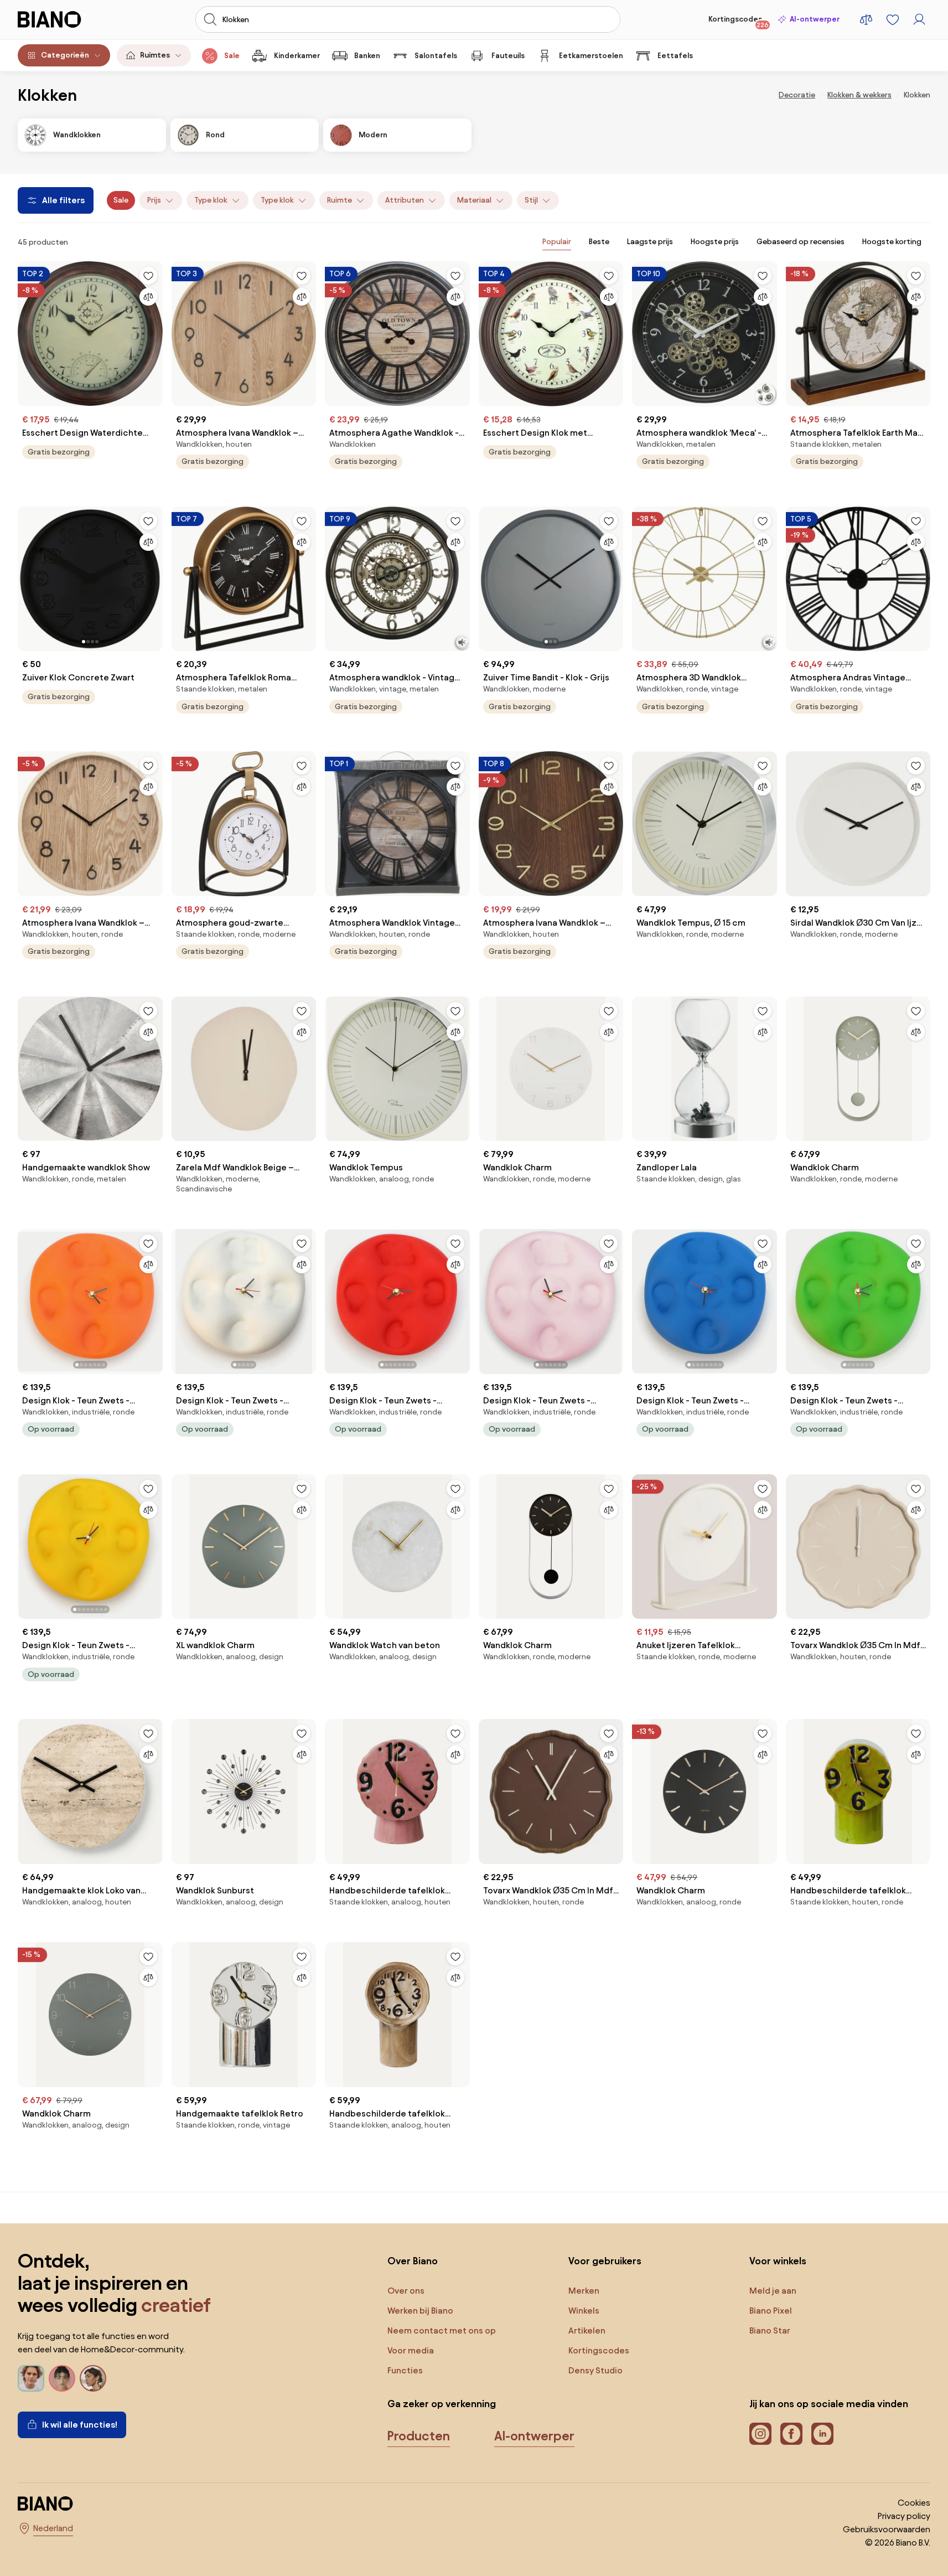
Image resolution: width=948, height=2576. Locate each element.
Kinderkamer (297, 56)
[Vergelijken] (148, 297)
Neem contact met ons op (442, 2330)
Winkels (584, 2311)
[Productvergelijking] (866, 19)
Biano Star (770, 2330)
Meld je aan (773, 2291)
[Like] (148, 276)
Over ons (406, 2291)
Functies (405, 2370)
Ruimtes (155, 55)
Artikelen (587, 2330)
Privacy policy (904, 2516)
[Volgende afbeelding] (154, 575)
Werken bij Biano (420, 2311)
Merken (584, 2291)
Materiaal (474, 200)
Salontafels (436, 56)
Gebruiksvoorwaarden (887, 2529)
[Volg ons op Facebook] (791, 2434)
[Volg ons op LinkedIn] (822, 2434)
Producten (419, 2436)
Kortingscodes (739, 22)
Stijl (531, 200)
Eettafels (675, 56)
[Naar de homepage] (66, 19)
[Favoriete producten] (893, 19)
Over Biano (413, 2261)
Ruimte (340, 200)
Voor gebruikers (605, 2261)
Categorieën (65, 55)
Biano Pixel (771, 2311)
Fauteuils (508, 56)
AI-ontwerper (815, 19)
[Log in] (919, 19)
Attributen (405, 200)
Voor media (411, 2350)
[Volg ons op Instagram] (760, 2434)
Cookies (914, 2503)
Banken (367, 56)
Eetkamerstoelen (591, 56)
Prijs (154, 200)
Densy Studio (595, 2370)
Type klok (211, 200)
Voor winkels (778, 2261)
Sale (232, 56)
